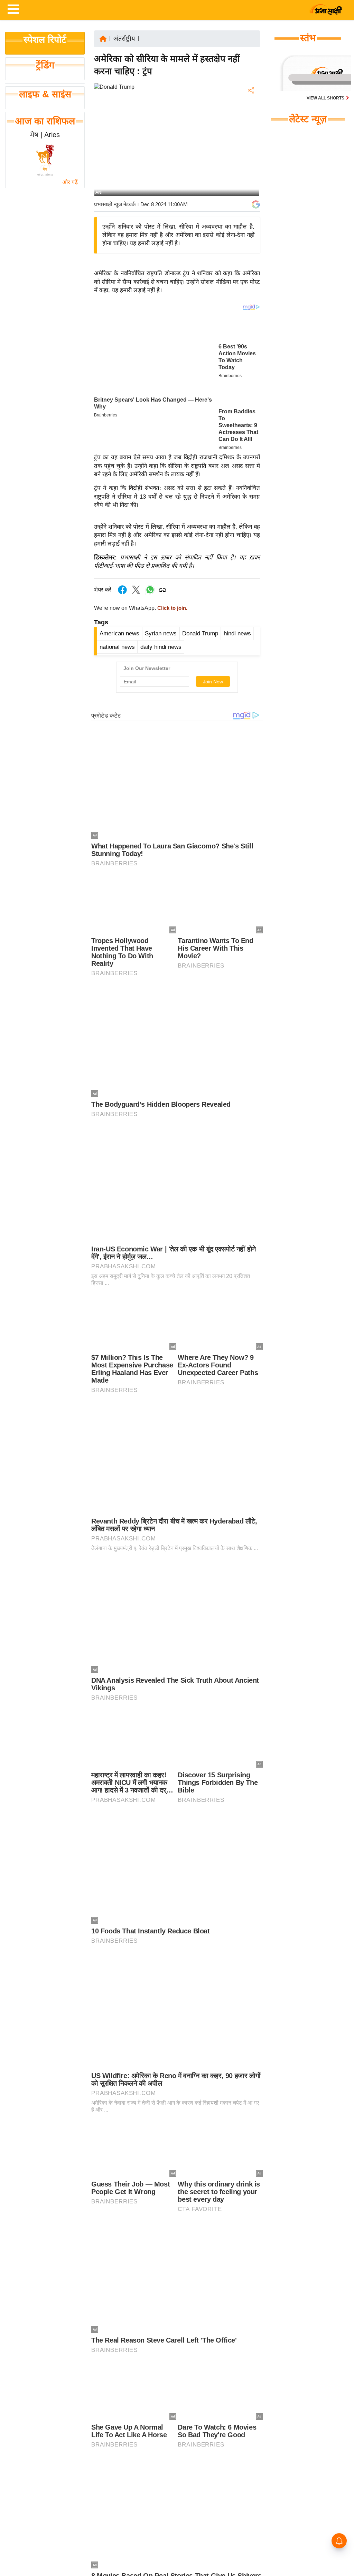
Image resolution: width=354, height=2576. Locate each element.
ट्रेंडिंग (45, 65)
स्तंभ (308, 38)
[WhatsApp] (250, 141)
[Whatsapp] (150, 593)
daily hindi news (161, 647)
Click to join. (172, 608)
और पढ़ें (70, 182)
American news (119, 633)
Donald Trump (200, 633)
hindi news (237, 633)
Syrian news (161, 633)
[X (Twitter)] (250, 127)
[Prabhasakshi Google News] (256, 204)
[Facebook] (250, 112)
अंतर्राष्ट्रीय (124, 39)
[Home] (103, 38)
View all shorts (326, 98)
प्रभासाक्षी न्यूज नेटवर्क (115, 204)
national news (117, 647)
